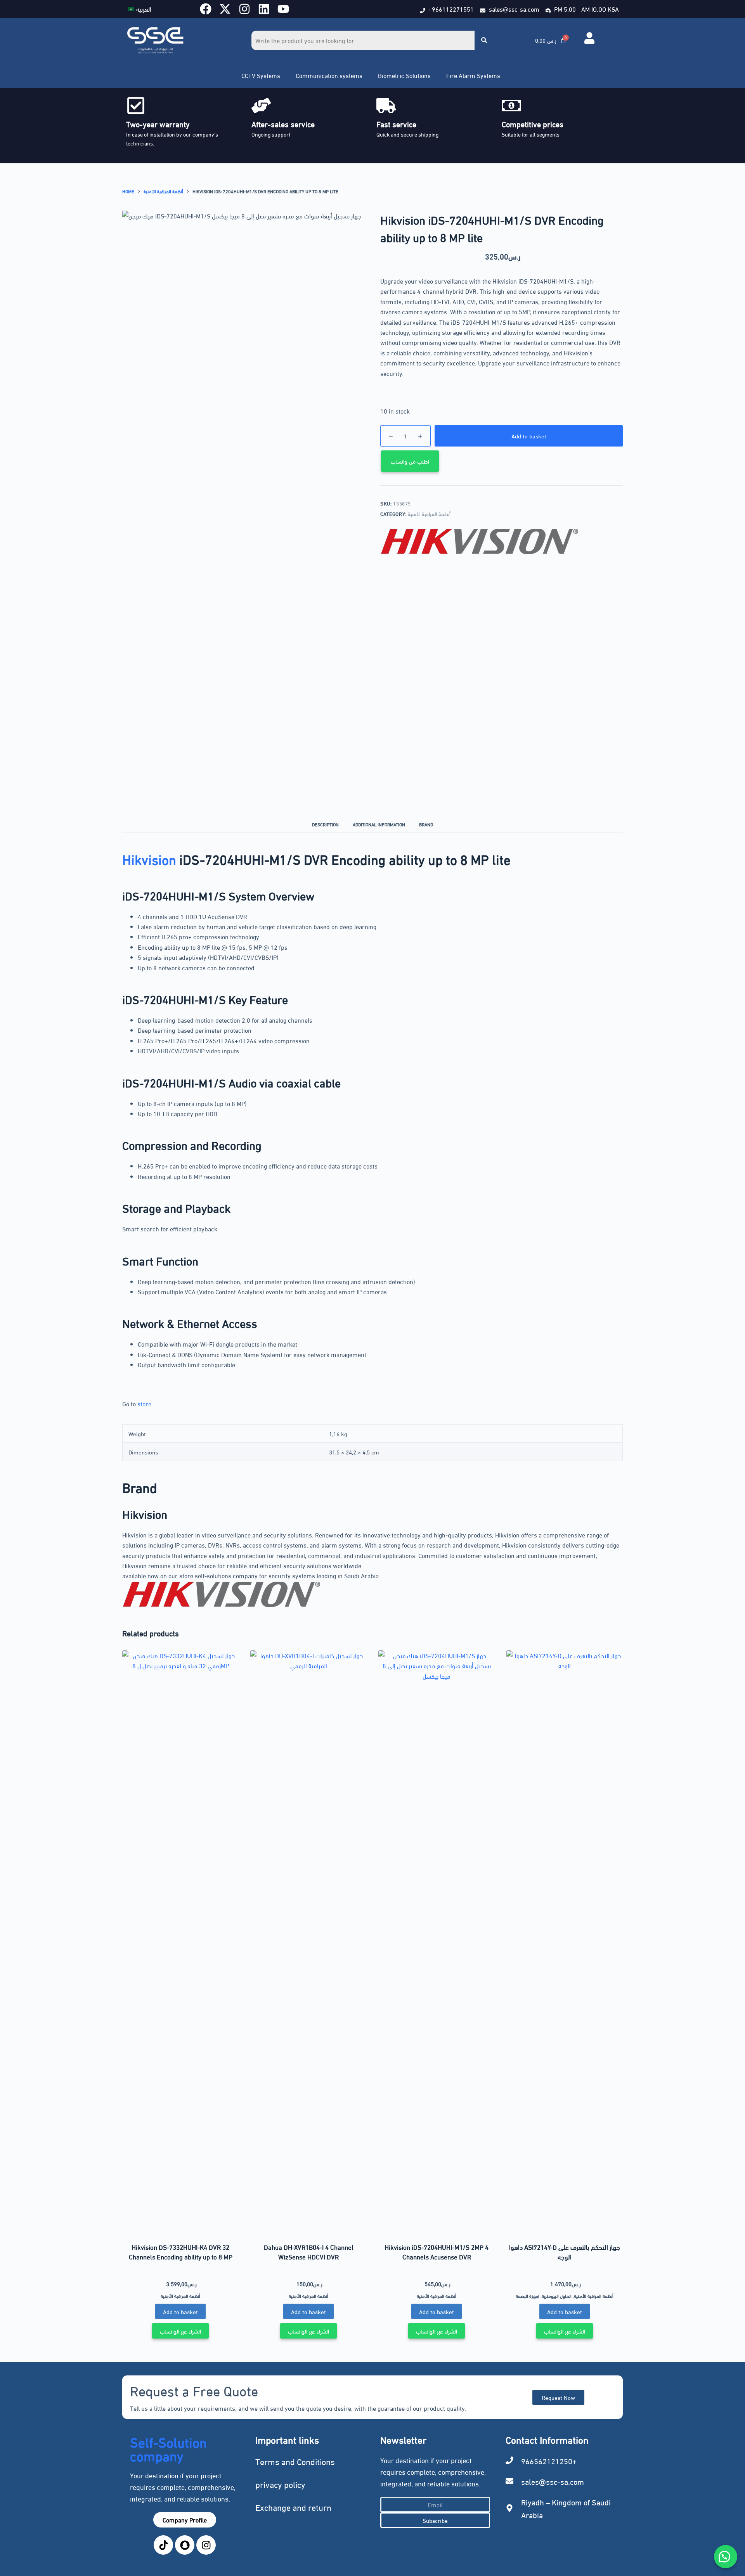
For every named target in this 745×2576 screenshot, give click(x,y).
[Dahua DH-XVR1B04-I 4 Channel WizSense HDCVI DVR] (308, 1941)
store (144, 1403)
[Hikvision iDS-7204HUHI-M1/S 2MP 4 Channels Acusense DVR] (437, 1941)
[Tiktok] (163, 2545)
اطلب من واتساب (410, 461)
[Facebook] (206, 9)
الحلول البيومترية (557, 2296)
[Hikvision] (480, 541)
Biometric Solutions (404, 75)
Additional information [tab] (379, 824)
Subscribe (435, 2520)
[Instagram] (244, 9)
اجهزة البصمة (528, 2296)
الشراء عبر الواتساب (180, 2331)
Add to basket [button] (180, 2311)
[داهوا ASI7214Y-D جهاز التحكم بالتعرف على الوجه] (565, 1941)
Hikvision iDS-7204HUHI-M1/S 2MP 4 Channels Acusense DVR (437, 2252)
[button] (263, 75)
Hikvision (149, 858)
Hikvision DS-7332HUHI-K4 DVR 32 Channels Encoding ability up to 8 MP (181, 2252)
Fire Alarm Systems (473, 75)
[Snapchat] (185, 2545)
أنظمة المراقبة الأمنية (429, 514)
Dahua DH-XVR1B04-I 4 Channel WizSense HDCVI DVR (309, 2252)
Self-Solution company (168, 2448)
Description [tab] (325, 824)
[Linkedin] (264, 9)
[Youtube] (283, 9)
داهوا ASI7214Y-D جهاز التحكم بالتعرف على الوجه (565, 2252)
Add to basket (529, 436)
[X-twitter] (225, 9)
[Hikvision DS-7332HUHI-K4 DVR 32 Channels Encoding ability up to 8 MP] (180, 1941)
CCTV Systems (261, 75)
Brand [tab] (426, 824)
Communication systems (329, 75)
